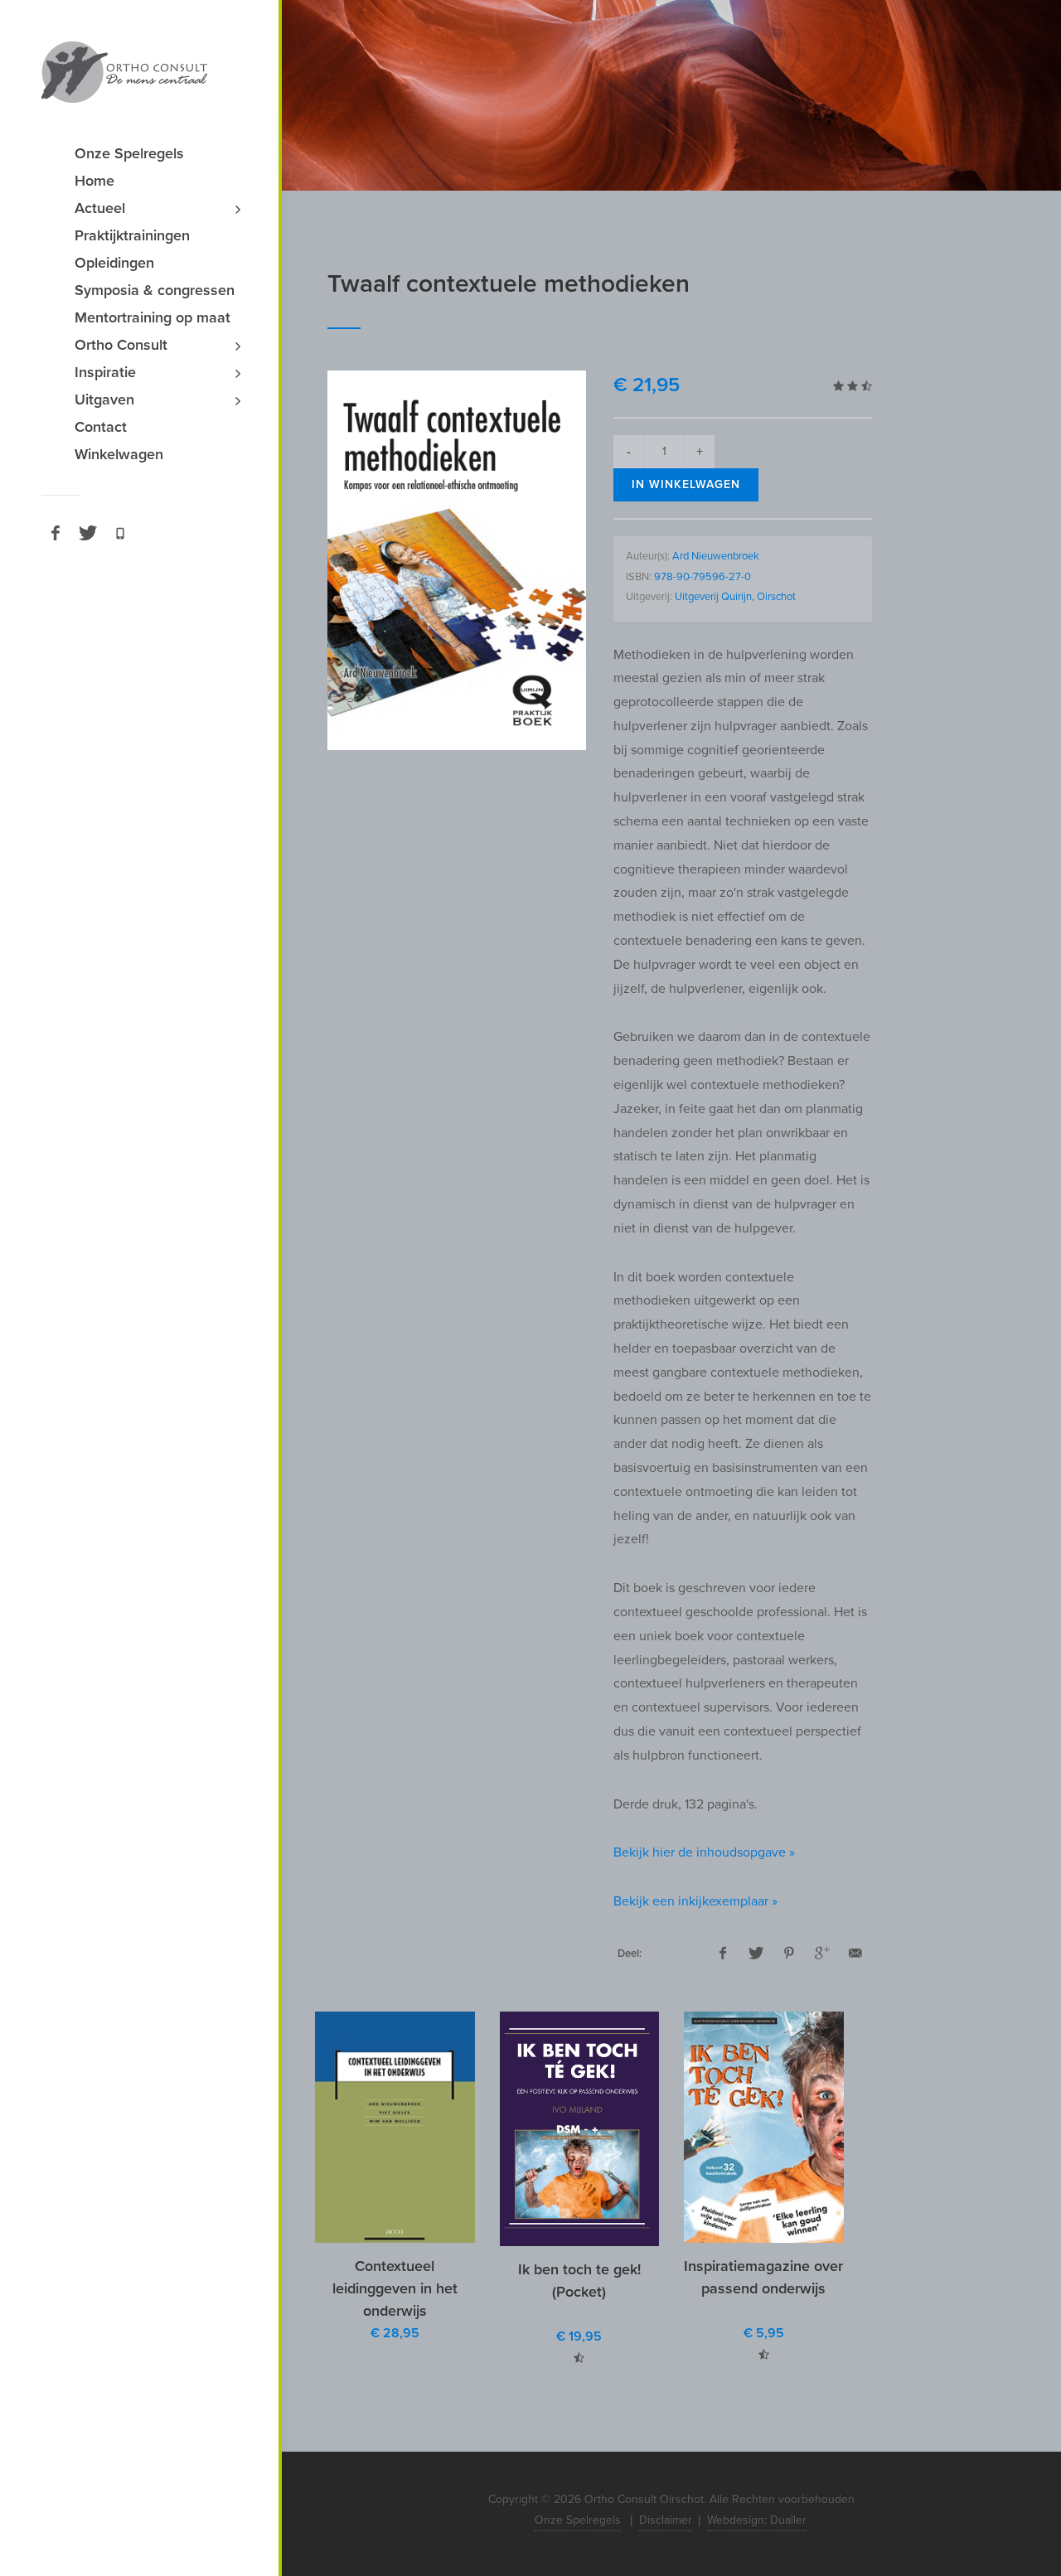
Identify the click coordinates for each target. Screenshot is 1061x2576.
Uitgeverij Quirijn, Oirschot (735, 597)
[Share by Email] (855, 1954)
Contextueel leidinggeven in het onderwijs (395, 2288)
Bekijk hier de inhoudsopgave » (704, 1852)
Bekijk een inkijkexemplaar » (695, 1901)
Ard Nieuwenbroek (716, 556)
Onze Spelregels (578, 2520)
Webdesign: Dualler (757, 2520)
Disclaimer (666, 2520)
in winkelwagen (686, 484)
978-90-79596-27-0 (702, 577)
